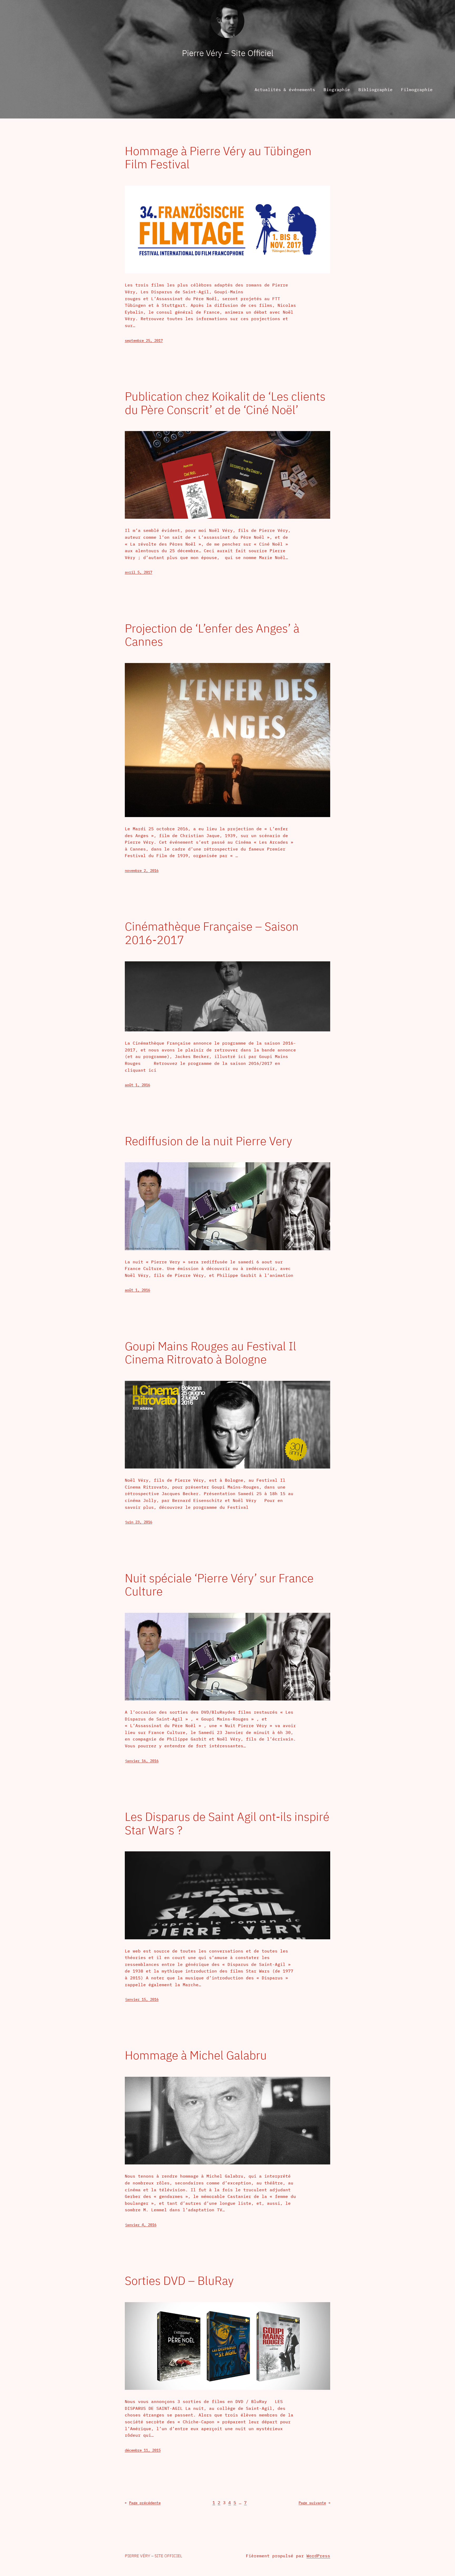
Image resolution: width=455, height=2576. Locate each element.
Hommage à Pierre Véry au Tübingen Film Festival (218, 158)
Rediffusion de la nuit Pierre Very (208, 1141)
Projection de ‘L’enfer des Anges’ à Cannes (212, 635)
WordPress (318, 2556)
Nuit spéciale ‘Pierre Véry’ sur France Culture (219, 1585)
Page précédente (143, 2503)
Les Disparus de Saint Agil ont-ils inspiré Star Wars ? (227, 1823)
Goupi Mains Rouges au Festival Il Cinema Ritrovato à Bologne (211, 1353)
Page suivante (314, 2503)
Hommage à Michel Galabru (196, 2055)
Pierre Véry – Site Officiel (228, 53)
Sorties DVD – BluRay (179, 2281)
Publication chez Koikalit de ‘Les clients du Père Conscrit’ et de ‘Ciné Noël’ (225, 403)
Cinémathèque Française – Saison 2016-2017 (212, 933)
